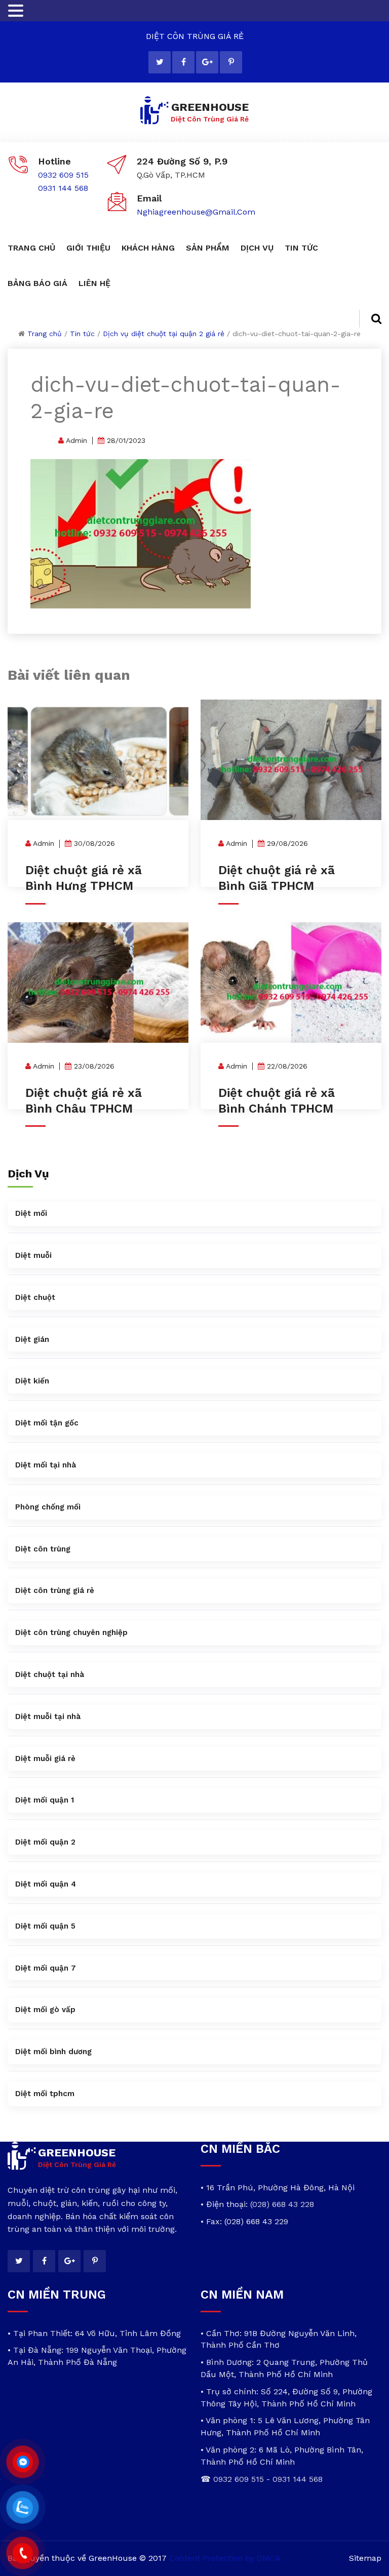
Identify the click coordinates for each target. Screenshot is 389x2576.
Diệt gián (32, 1339)
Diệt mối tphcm (45, 2094)
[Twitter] (160, 62)
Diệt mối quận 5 (45, 1926)
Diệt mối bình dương (53, 2052)
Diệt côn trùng (43, 1549)
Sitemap (365, 2558)
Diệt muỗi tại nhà (48, 1716)
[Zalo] (23, 2508)
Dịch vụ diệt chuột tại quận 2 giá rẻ (164, 334)
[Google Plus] (207, 62)
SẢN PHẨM (208, 248)
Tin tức (82, 334)
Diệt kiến (32, 1381)
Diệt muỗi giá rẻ (45, 1759)
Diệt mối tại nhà (46, 1465)
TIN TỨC (301, 248)
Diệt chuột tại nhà (50, 1674)
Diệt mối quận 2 (45, 1842)
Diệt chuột (35, 1297)
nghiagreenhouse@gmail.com (196, 212)
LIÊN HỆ (94, 283)
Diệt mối (31, 1213)
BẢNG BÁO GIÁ (37, 283)
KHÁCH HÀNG (148, 248)
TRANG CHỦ (31, 248)
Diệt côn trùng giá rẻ (55, 1590)
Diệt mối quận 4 (46, 1884)
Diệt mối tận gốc (47, 1423)
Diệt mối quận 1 (45, 1800)
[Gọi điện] (23, 2553)
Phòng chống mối (48, 1507)
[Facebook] (183, 62)
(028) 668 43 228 (282, 2204)
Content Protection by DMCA (225, 2558)
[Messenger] (23, 2462)
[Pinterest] (231, 62)
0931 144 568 (63, 188)
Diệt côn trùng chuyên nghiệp (71, 1632)
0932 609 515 (63, 175)
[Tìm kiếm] (370, 319)
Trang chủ (45, 334)
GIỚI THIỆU (88, 248)
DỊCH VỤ (257, 248)
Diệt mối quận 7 (46, 1968)
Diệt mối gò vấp (45, 2010)
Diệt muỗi (33, 1255)
